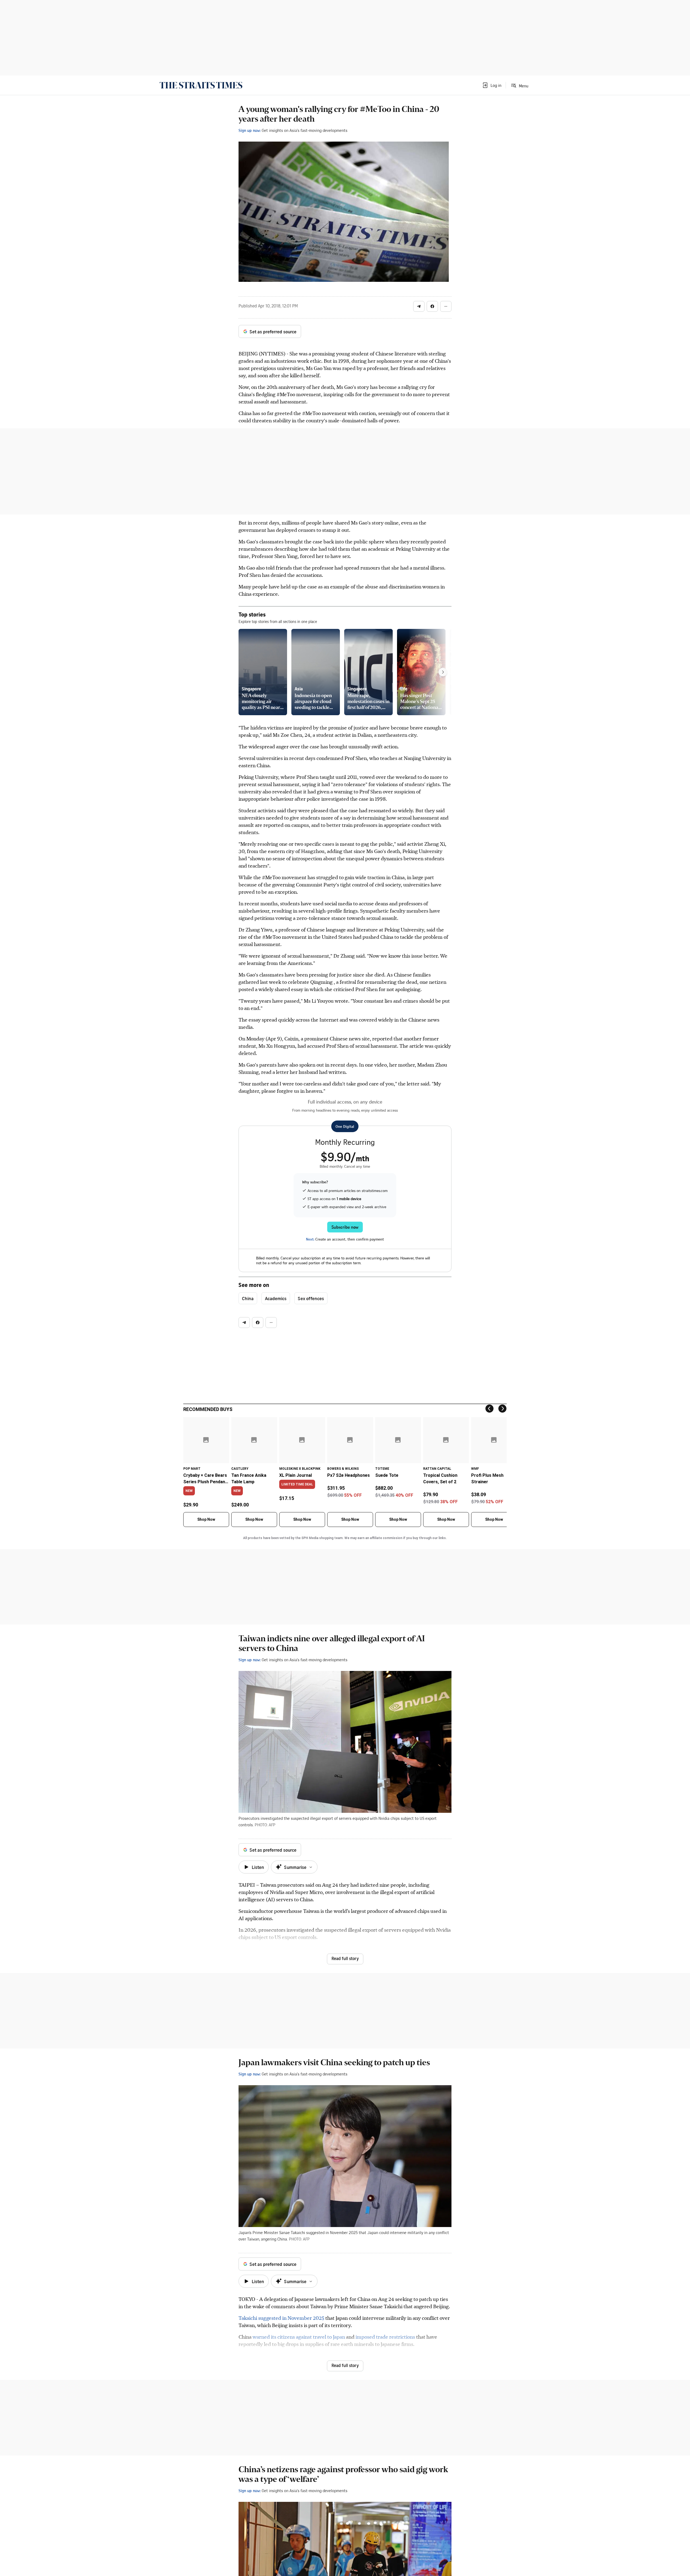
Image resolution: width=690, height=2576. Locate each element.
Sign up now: (250, 130)
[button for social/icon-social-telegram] (419, 306)
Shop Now (206, 1519)
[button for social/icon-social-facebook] (432, 306)
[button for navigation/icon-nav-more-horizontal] (446, 306)
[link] (201, 85)
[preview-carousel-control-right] (443, 672)
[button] (492, 85)
